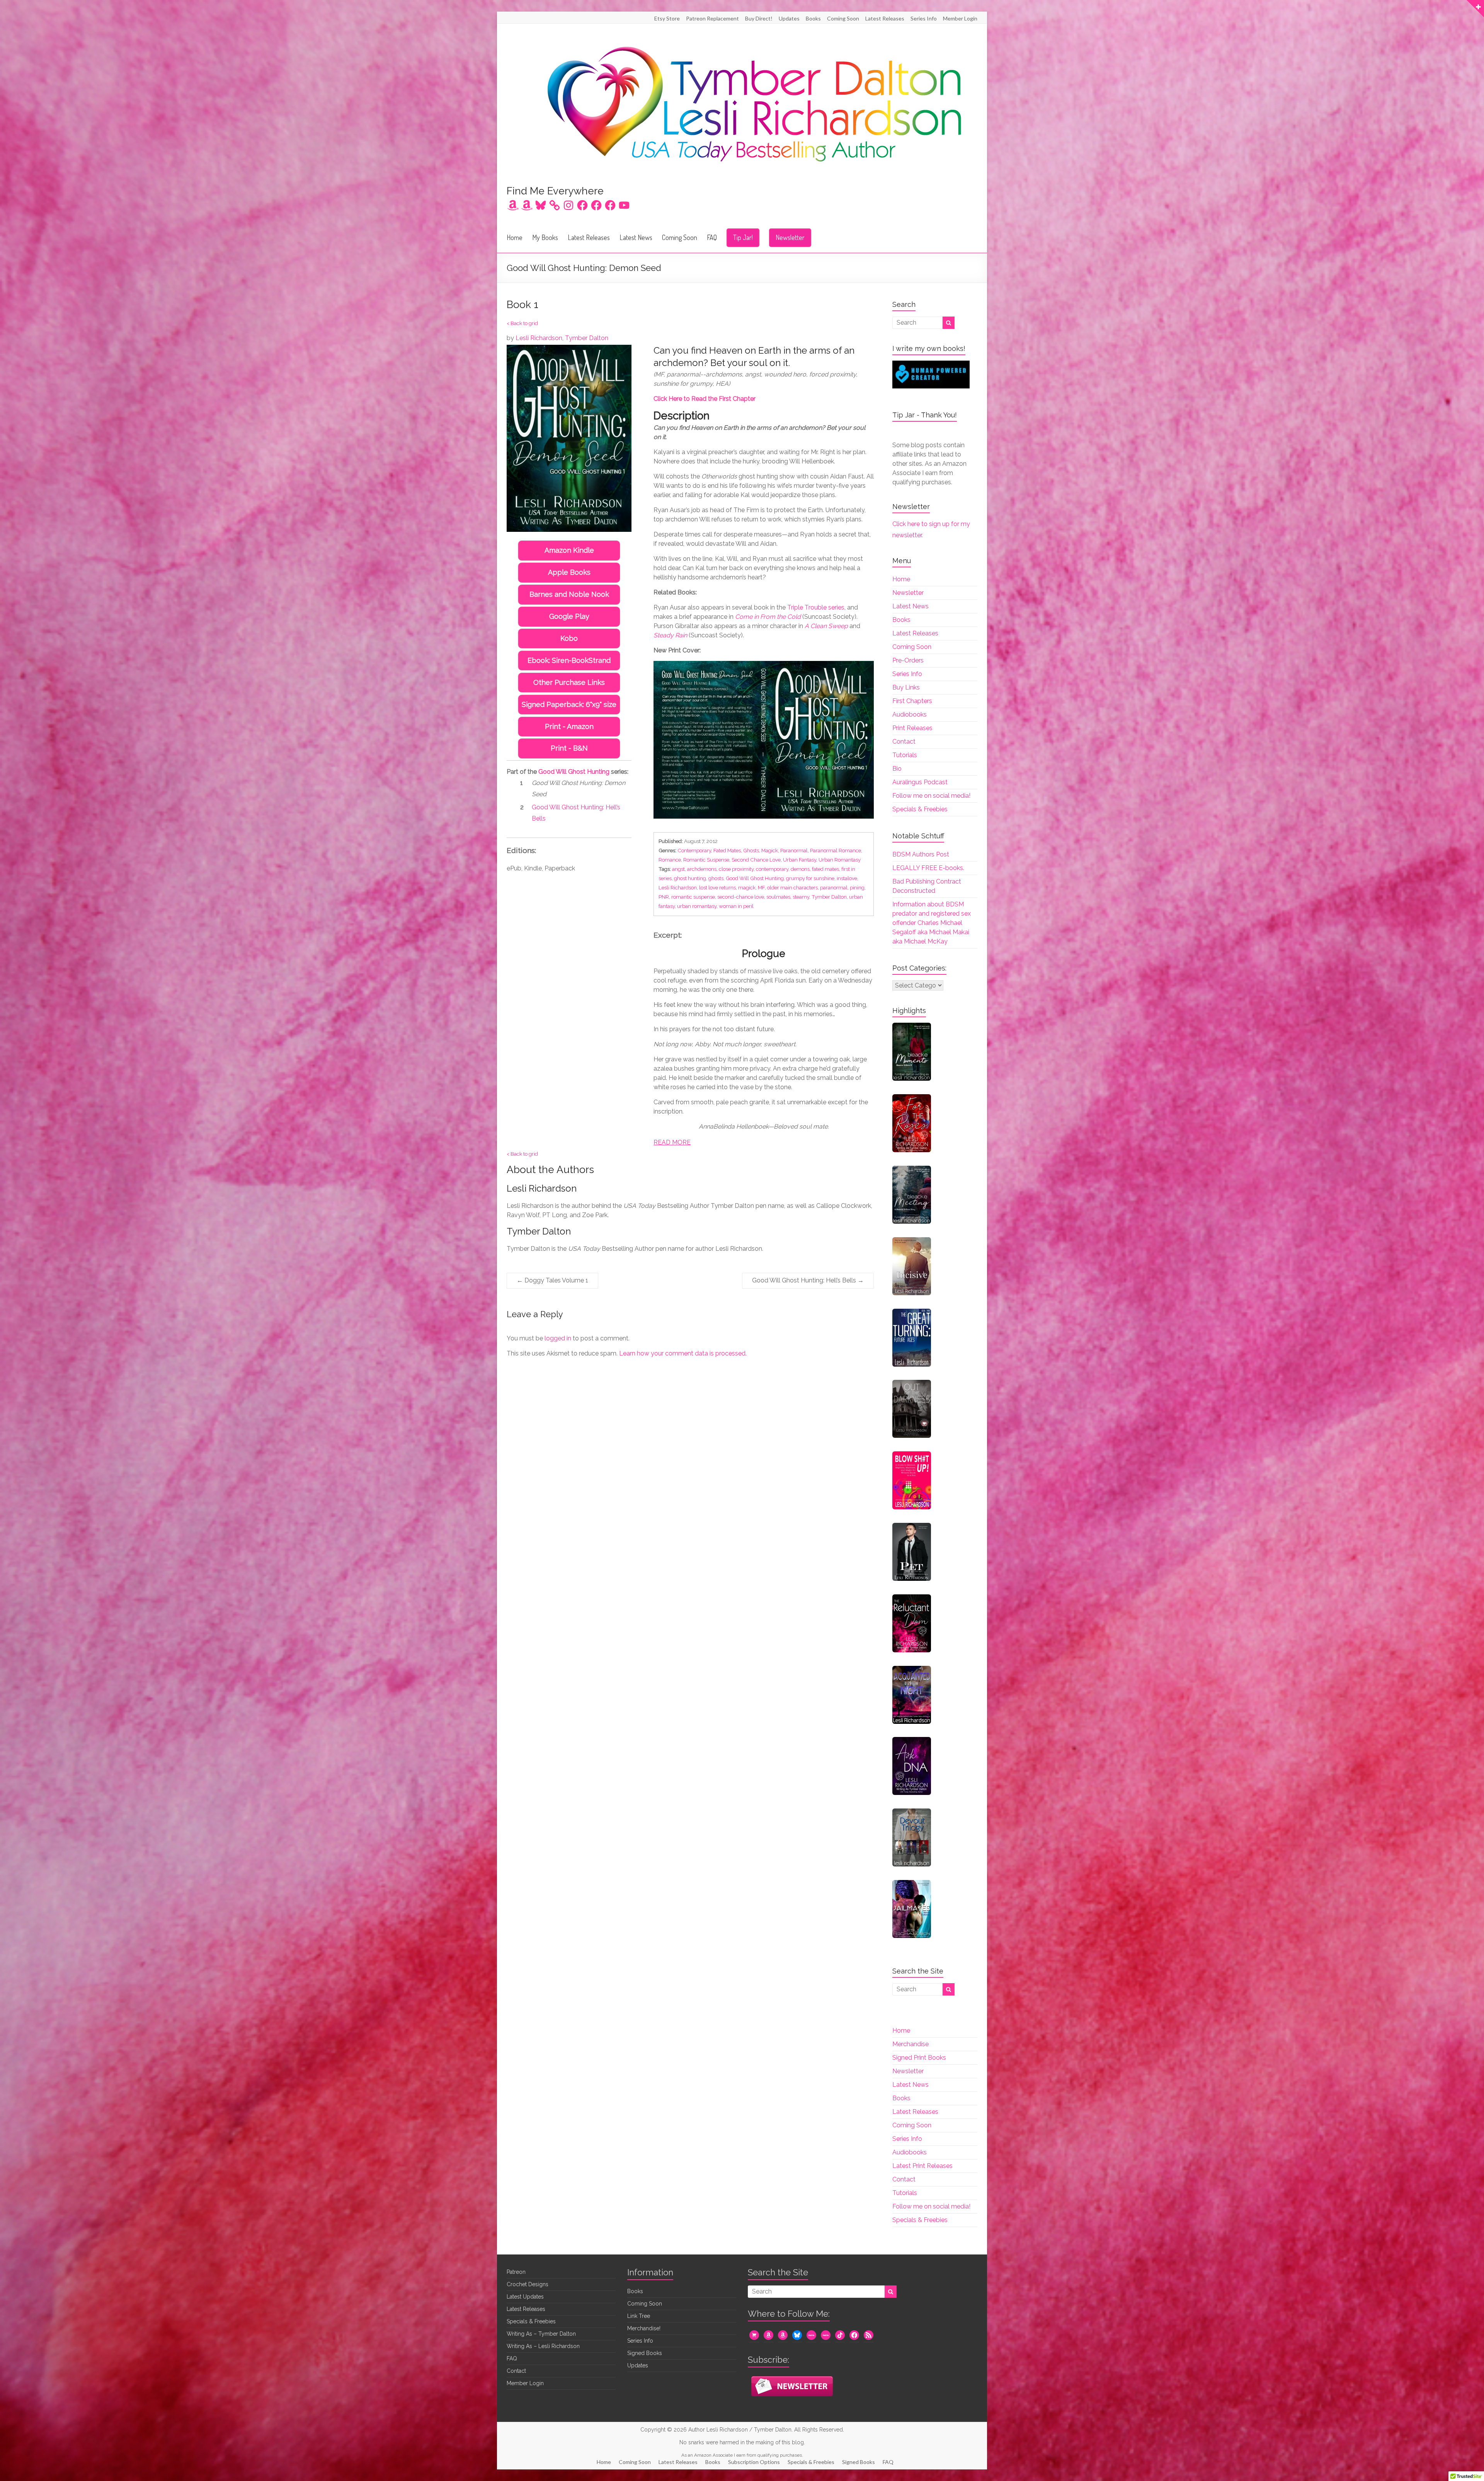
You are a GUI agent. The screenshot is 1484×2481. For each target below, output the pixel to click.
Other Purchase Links (569, 682)
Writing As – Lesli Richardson (543, 2346)
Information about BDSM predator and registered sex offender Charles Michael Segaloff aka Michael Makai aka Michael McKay (932, 923)
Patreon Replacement (712, 18)
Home (515, 237)
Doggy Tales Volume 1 (552, 1280)
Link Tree (639, 2316)
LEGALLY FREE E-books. (928, 868)
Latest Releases (885, 18)
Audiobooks (910, 714)
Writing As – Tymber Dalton (541, 2334)
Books (813, 18)
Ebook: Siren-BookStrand (569, 660)
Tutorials (905, 755)
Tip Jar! (743, 237)
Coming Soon (843, 18)
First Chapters (912, 701)
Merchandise (910, 2044)
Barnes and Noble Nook (569, 594)
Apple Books (569, 572)
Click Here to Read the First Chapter (705, 399)
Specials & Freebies (920, 809)
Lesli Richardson (539, 338)
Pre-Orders (908, 660)
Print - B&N (569, 748)
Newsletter (790, 237)
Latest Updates (525, 2297)
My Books (545, 237)
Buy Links (906, 687)
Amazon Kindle (569, 550)
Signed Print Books (919, 2058)
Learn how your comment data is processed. (683, 1353)
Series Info (924, 18)
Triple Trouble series (816, 607)
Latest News (636, 237)
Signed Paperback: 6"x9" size (569, 704)
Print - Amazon (569, 726)
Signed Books (645, 2353)
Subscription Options (754, 2462)
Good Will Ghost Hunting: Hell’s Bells (808, 1280)
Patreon (516, 2272)
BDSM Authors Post (921, 854)
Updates (789, 18)
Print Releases (912, 728)
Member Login (960, 18)
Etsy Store (667, 18)
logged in (558, 1338)
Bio (897, 769)
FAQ (712, 237)
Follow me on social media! (931, 796)
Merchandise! (644, 2328)
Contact (904, 742)
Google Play (569, 616)
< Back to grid (522, 323)
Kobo (569, 638)
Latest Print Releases (922, 2166)
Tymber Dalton (587, 338)
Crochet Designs (528, 2284)
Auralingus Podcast (920, 782)
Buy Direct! (759, 18)
